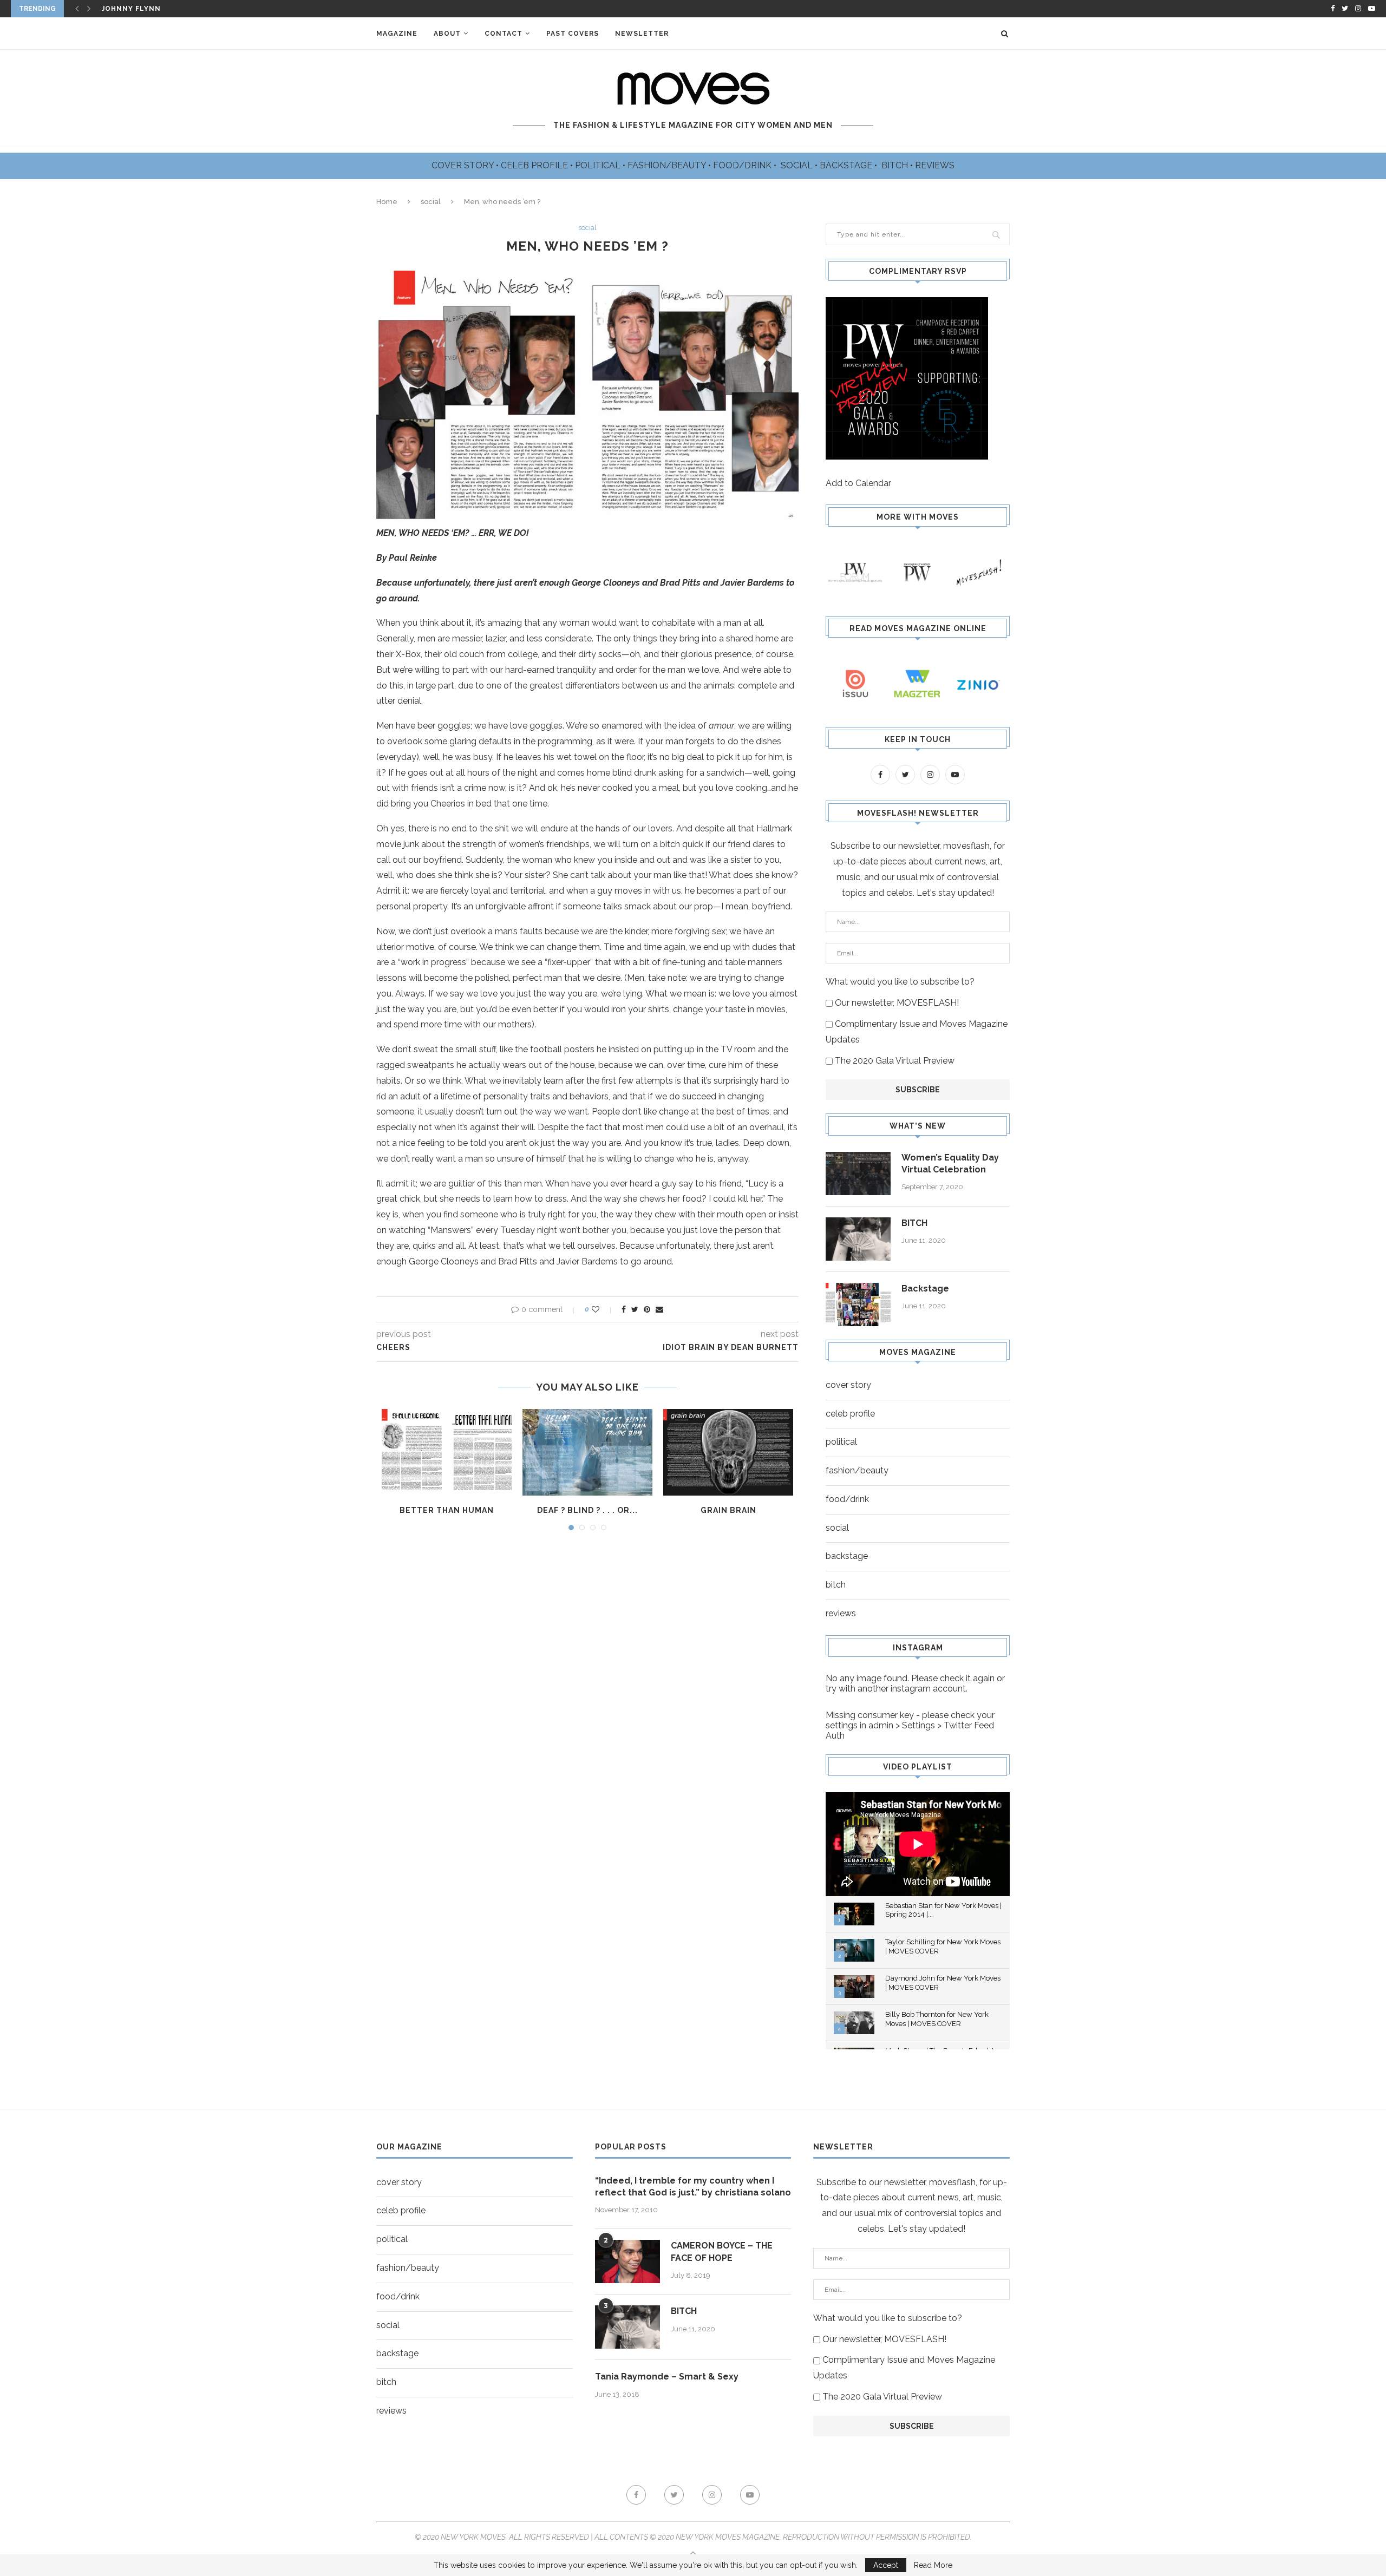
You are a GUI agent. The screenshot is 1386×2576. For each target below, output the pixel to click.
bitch (836, 1585)
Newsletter (642, 34)
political (841, 1442)
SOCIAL (798, 165)
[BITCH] (858, 1239)
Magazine (397, 34)
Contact (504, 34)
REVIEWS (935, 165)
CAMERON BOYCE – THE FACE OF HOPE (722, 2251)
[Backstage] (858, 1305)
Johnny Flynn (131, 9)
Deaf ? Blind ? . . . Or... (587, 1510)
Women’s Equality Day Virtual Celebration (950, 1164)
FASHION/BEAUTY (668, 165)
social (431, 202)
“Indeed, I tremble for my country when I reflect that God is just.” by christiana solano (693, 2187)
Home (387, 202)
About (447, 34)
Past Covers (573, 34)
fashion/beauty (857, 1470)
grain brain (728, 1510)
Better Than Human (447, 1510)
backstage (847, 1556)
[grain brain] (728, 1452)
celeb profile (850, 1414)
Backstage (925, 1289)
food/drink (847, 1499)
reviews (841, 1613)
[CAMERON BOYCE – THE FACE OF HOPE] (627, 2262)
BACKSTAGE (847, 165)
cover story (848, 1385)
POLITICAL (599, 165)
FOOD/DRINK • (746, 165)
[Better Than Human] (447, 1452)
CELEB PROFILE (535, 165)
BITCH (896, 165)
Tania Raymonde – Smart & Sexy (667, 2377)
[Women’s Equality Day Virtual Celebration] (858, 1174)
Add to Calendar (858, 483)
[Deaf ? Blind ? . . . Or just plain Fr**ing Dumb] (587, 1452)
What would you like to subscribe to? (900, 982)
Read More (933, 2565)
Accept (886, 2565)
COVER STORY (464, 165)
